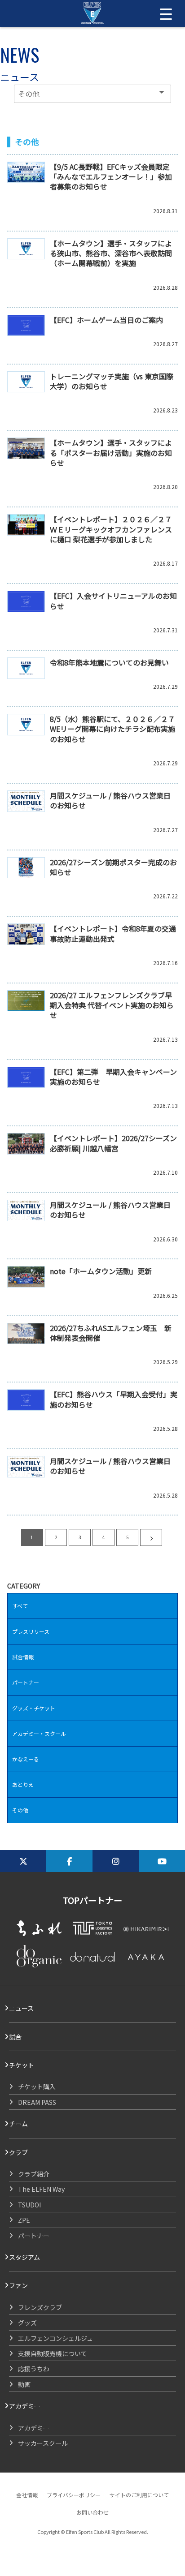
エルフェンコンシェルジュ (55, 2338)
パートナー (26, 1682)
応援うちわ (34, 2369)
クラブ (18, 2152)
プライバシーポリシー (74, 2495)
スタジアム (24, 2257)
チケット (22, 2065)
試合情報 (23, 1657)
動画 (24, 2384)
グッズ (27, 2323)
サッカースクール (43, 2443)
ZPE (24, 2220)
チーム (18, 2124)
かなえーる (26, 1759)
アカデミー (25, 2406)
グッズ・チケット (34, 1708)
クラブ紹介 (34, 2174)
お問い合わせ (92, 2512)
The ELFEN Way (41, 2189)
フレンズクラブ (40, 2307)
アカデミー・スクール (39, 1733)
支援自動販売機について (53, 2353)
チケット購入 (37, 2087)
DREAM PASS (37, 2102)
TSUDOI (29, 2205)
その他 (20, 1810)
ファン (18, 2285)
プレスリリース (31, 1631)
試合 (15, 2037)
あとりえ (23, 1784)
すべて (20, 1606)
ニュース (21, 2008)
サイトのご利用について (139, 2495)
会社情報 (27, 2495)
